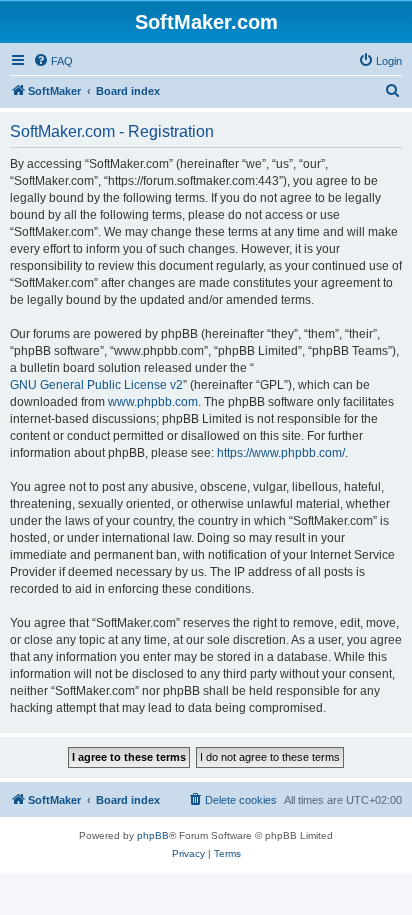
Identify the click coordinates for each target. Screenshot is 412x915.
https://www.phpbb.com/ (281, 453)
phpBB (153, 835)
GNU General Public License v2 (96, 385)
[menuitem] (53, 61)
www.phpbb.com (153, 402)
